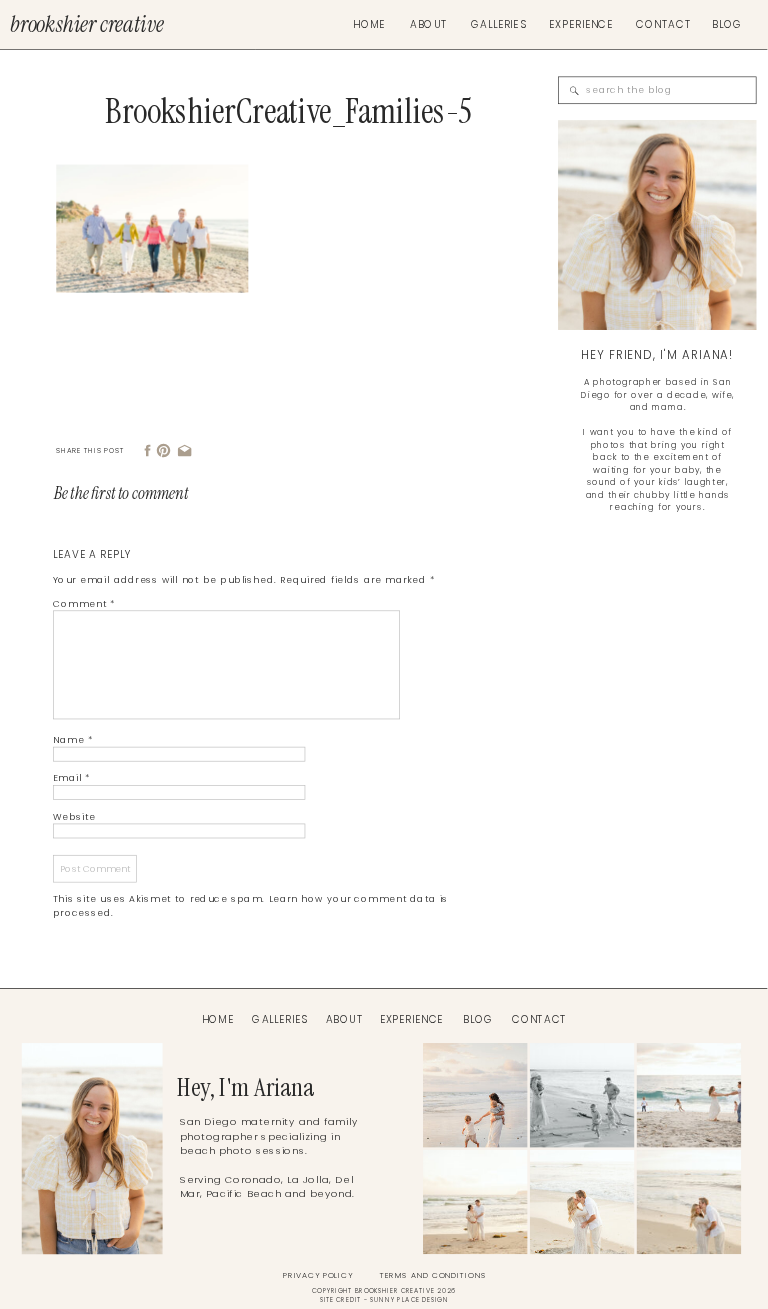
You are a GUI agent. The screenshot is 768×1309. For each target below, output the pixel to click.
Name (73, 740)
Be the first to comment (121, 493)
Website (74, 817)
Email (72, 778)
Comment (84, 604)
